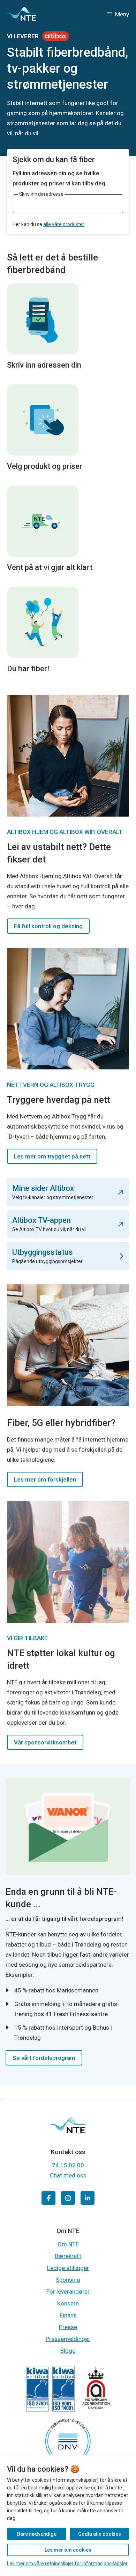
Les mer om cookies (68, 2550)
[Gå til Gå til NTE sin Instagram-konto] (68, 2198)
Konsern (68, 2303)
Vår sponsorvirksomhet (45, 1742)
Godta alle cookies (100, 2534)
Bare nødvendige (37, 2534)
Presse (68, 2327)
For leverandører (68, 2292)
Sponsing (68, 2280)
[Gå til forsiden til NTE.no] (68, 2131)
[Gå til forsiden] (22, 14)
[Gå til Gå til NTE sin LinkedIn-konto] (88, 2198)
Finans (68, 2315)
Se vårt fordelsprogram (44, 2058)
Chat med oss (68, 2175)
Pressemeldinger (68, 2339)
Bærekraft (68, 2256)
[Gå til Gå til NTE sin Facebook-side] (48, 2198)
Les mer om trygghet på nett (52, 1156)
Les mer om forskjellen (45, 1479)
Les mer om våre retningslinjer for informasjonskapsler (67, 2563)
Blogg (68, 2351)
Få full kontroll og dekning (48, 926)
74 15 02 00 (68, 2165)
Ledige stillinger (68, 2268)
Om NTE (68, 2244)
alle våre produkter (64, 224)
